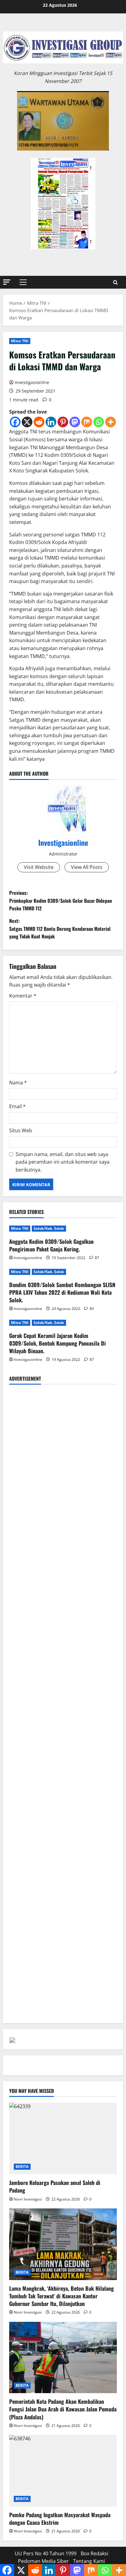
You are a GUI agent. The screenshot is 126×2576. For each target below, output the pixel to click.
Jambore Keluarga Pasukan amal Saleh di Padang (55, 2186)
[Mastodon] (75, 422)
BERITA (22, 2167)
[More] (111, 422)
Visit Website (39, 867)
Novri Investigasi (28, 2199)
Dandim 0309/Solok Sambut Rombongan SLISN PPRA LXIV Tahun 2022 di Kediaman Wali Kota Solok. (62, 1292)
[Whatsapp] (99, 422)
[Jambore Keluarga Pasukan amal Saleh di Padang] (63, 2138)
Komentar (23, 996)
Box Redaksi (94, 2553)
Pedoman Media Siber (43, 2561)
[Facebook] (15, 422)
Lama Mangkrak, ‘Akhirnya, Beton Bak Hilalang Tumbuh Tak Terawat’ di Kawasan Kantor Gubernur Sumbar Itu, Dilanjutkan (61, 2296)
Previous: (61, 900)
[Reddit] (39, 422)
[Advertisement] (63, 1453)
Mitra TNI (20, 341)
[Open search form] (115, 282)
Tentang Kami (89, 2561)
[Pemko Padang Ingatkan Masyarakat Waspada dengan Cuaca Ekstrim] (63, 2471)
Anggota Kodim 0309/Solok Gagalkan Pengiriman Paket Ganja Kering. (51, 1245)
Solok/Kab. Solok (49, 1228)
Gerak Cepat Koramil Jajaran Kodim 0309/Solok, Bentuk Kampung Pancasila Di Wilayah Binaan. (57, 1343)
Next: (60, 929)
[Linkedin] (51, 422)
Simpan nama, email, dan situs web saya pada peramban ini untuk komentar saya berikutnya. (63, 1162)
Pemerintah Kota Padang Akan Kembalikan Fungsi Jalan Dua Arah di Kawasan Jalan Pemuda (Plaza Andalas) (63, 2409)
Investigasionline (32, 382)
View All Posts (87, 867)
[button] (7, 282)
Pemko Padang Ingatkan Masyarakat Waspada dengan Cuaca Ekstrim (60, 2519)
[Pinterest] (63, 422)
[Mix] (87, 422)
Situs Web (21, 1130)
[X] (27, 422)
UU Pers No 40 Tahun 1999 (46, 2553)
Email (17, 1106)
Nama (18, 1083)
